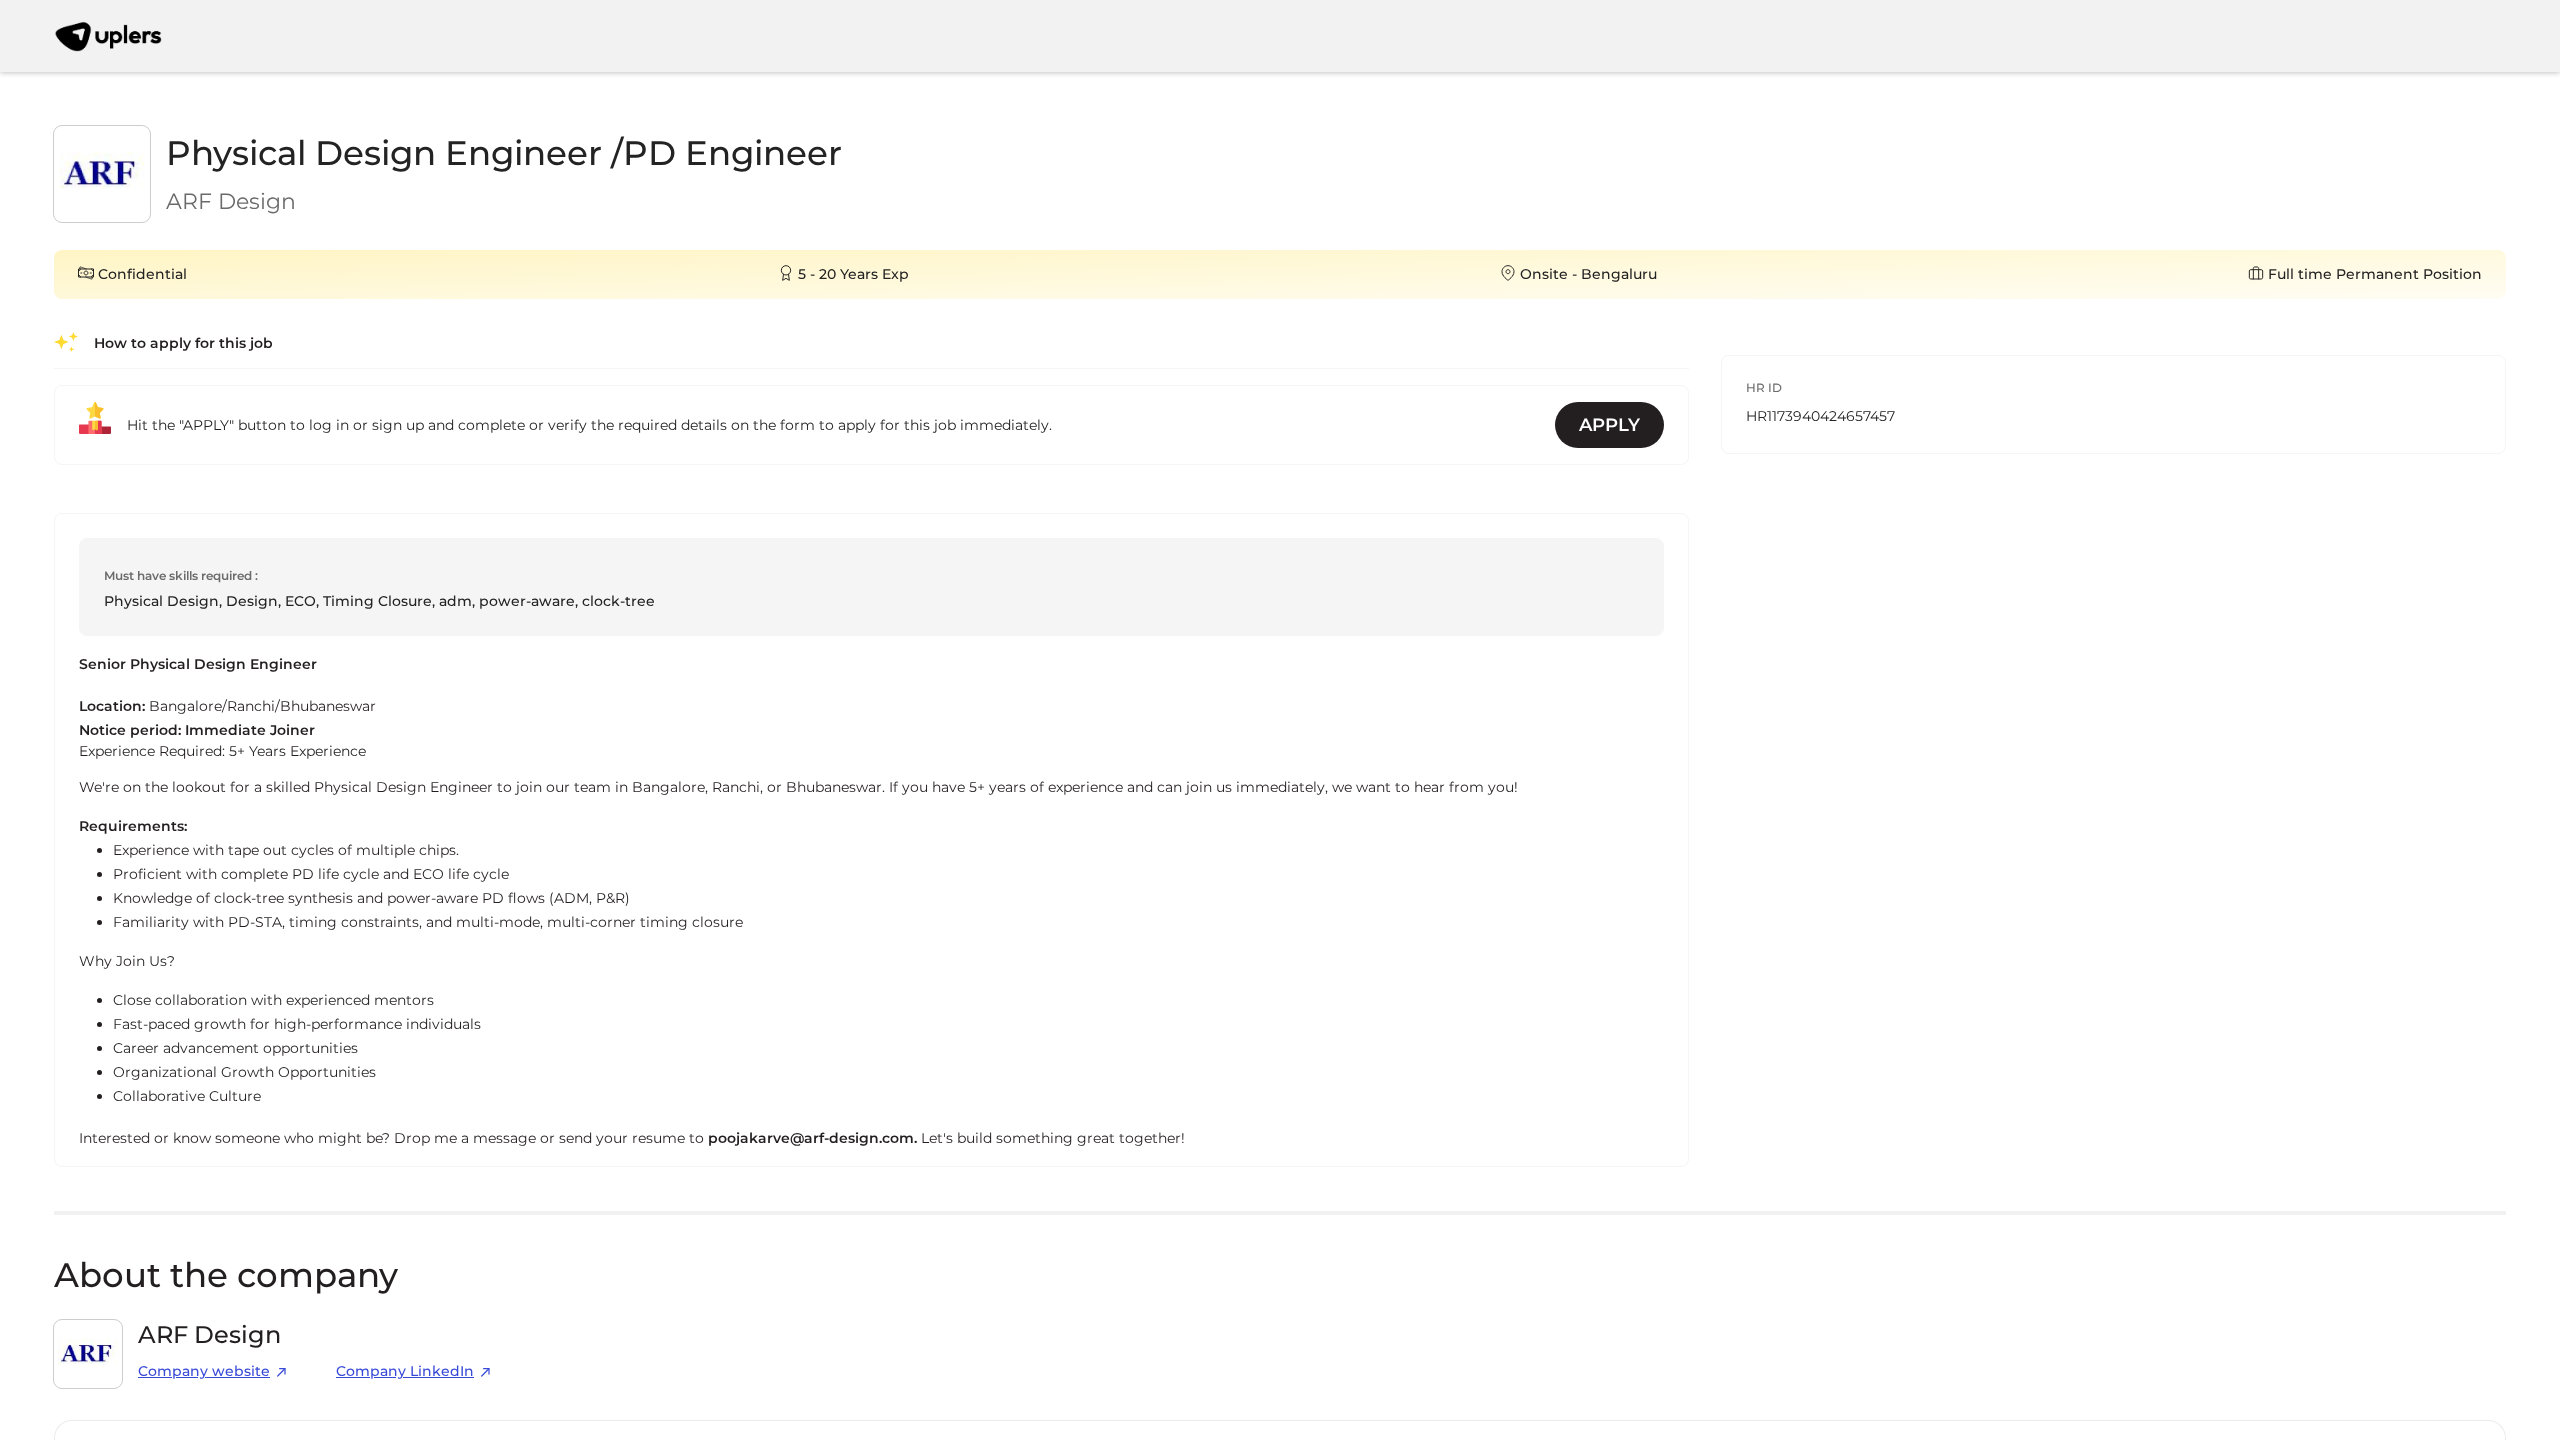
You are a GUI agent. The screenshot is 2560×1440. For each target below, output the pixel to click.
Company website (204, 1371)
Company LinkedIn (405, 1371)
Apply (1609, 425)
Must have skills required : (181, 575)
